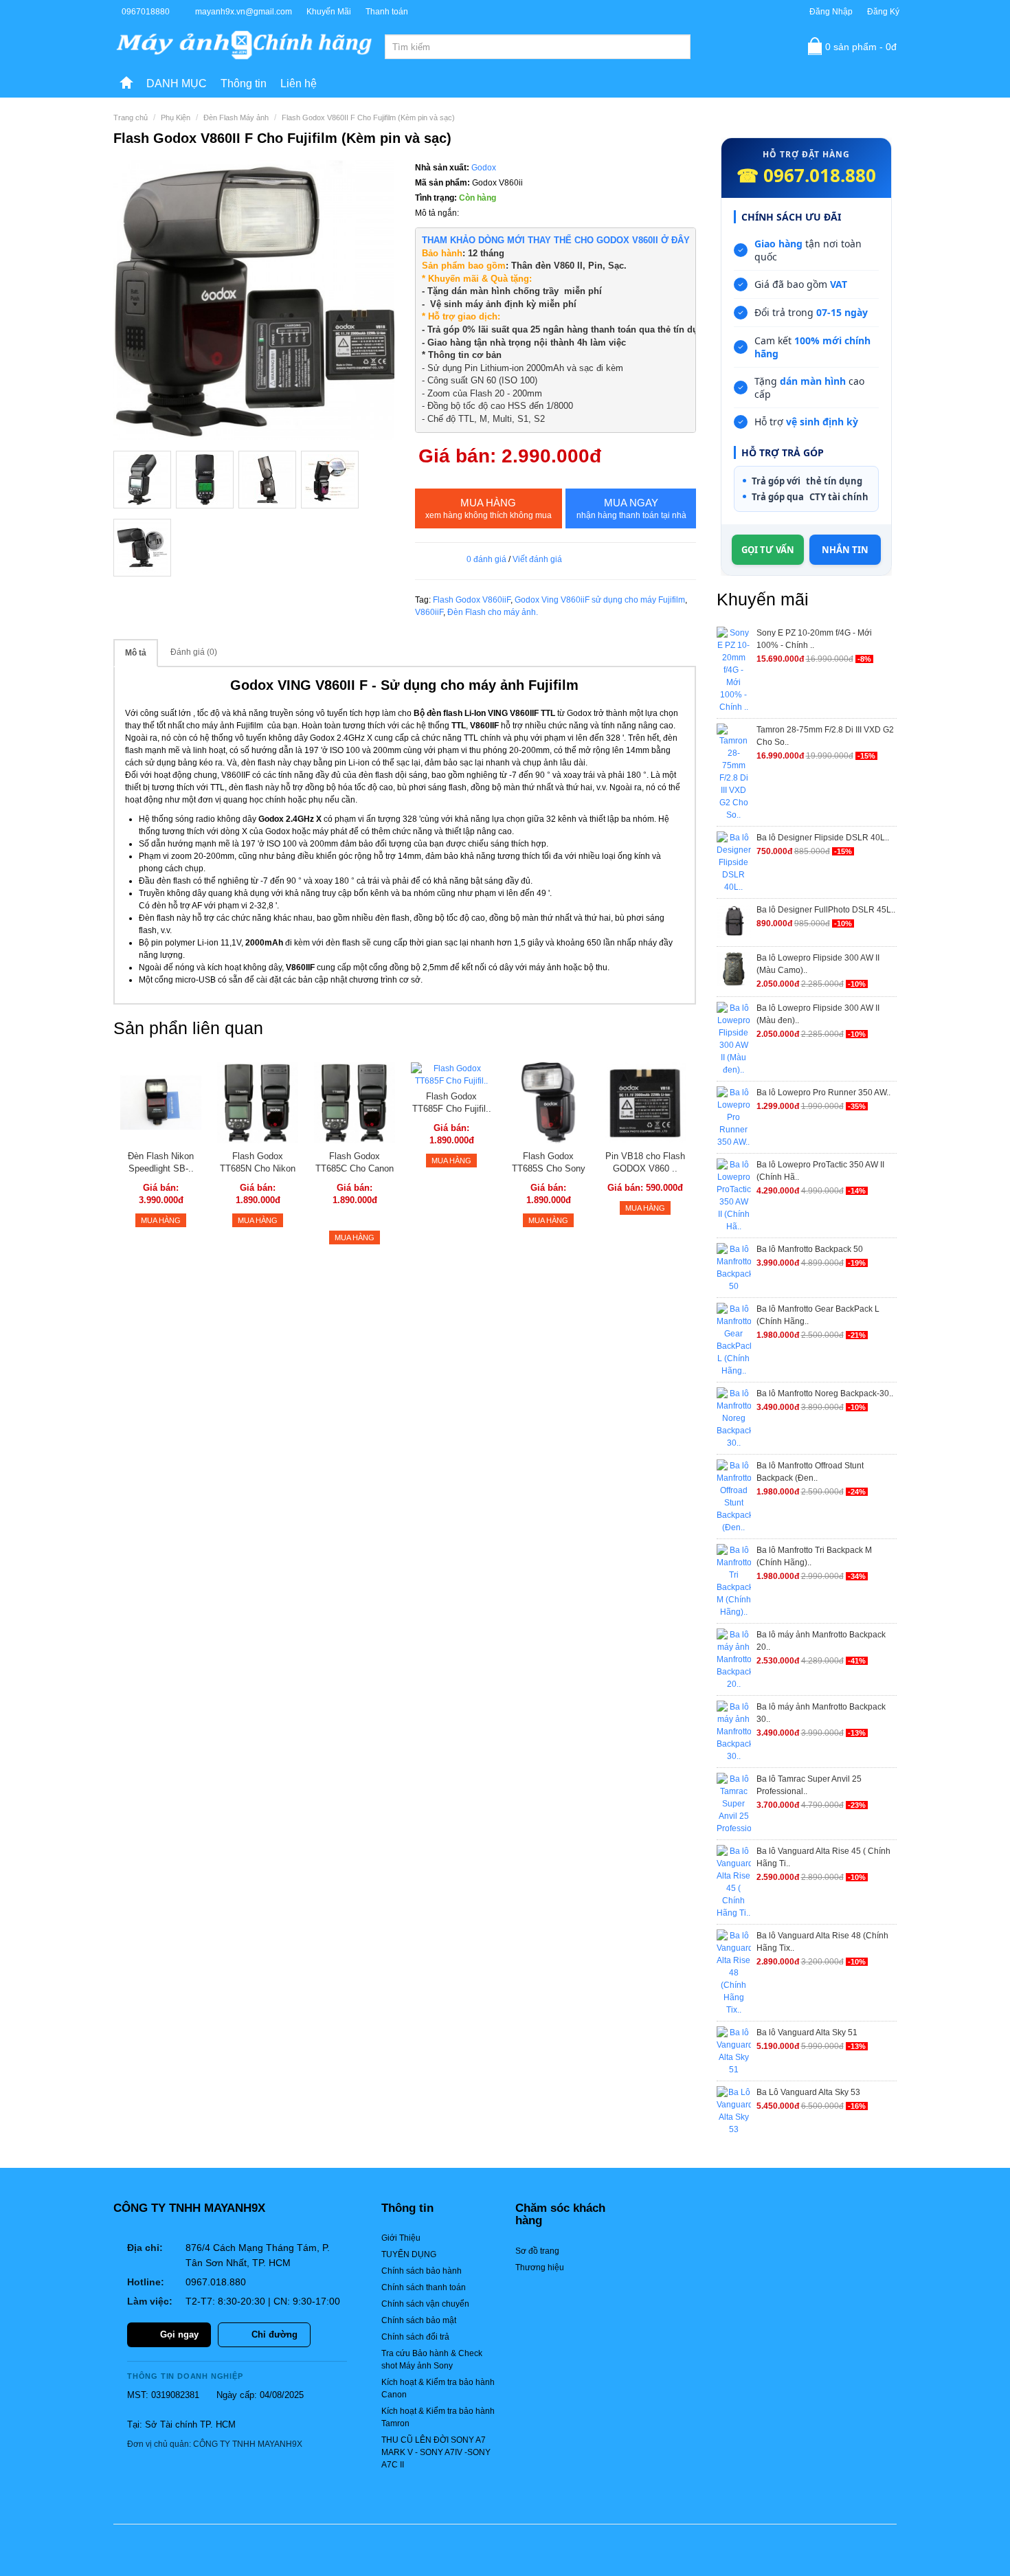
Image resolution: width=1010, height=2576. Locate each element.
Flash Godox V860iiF (472, 600)
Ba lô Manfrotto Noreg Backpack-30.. (825, 1393)
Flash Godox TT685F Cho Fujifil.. (452, 1102)
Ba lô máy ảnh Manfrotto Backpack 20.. (821, 1641)
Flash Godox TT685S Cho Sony (549, 1162)
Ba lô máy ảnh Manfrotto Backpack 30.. (821, 1713)
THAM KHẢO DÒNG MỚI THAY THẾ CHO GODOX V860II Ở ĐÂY (556, 240)
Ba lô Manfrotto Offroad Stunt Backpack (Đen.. (810, 1472)
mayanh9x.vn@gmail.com (244, 12)
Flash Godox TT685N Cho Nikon (258, 1162)
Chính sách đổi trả (415, 2337)
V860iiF (429, 612)
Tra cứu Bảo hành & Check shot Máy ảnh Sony (432, 2360)
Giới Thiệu (401, 2238)
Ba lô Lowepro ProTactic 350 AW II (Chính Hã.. (820, 1171)
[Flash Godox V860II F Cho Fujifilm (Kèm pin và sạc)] (254, 301)
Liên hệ (299, 83)
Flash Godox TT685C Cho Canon (355, 1162)
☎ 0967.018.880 (806, 175)
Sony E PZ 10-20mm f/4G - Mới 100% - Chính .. (814, 639)
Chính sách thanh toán (424, 2287)
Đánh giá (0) (194, 652)
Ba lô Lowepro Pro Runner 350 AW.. (823, 1093)
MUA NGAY (631, 508)
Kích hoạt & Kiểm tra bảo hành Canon (438, 2388)
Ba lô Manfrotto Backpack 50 (810, 1249)
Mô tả (136, 653)
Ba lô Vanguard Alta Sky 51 (807, 2032)
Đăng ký (883, 12)
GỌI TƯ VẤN (768, 550)
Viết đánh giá (537, 559)
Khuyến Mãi (329, 12)
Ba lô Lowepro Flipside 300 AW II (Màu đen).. (818, 1014)
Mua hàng (489, 508)
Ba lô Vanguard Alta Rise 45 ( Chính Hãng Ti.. (823, 1857)
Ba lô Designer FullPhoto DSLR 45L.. (826, 910)
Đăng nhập (831, 12)
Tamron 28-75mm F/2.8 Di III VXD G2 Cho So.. (825, 736)
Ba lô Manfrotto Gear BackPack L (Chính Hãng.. (818, 1315)
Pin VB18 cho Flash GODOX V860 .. (645, 1162)
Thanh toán (387, 12)
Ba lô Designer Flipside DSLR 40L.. (823, 838)
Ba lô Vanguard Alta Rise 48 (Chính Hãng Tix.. (822, 1942)
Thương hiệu (540, 2267)
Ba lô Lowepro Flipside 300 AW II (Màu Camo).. (818, 964)
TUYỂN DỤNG (409, 2254)
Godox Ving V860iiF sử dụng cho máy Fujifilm (600, 600)
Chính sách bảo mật (419, 2320)
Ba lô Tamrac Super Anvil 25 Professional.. (809, 1785)
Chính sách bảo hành (422, 2271)
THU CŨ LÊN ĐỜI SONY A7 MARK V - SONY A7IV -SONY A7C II (436, 2452)
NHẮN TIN (845, 550)
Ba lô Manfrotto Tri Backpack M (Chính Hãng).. (814, 1556)
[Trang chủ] (126, 84)
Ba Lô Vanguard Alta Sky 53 (808, 2092)
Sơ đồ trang (537, 2251)
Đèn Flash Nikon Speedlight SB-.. (161, 1162)
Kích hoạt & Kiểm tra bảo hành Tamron (438, 2417)
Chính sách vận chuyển (425, 2304)
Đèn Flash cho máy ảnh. (493, 612)
